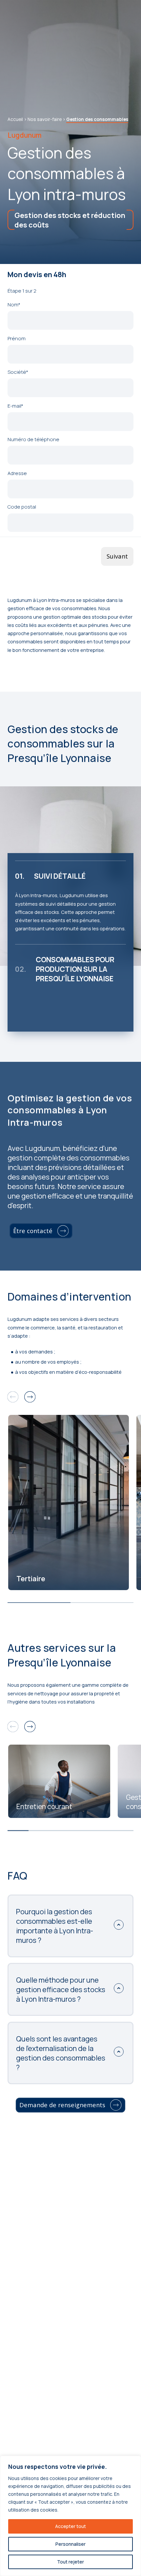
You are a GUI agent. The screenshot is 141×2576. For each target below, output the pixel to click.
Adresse (17, 473)
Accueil (15, 119)
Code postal (22, 507)
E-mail (15, 406)
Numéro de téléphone (33, 439)
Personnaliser (70, 2544)
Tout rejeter (70, 2562)
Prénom (17, 338)
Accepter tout (70, 2526)
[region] (70, 2516)
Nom (14, 304)
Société (18, 372)
